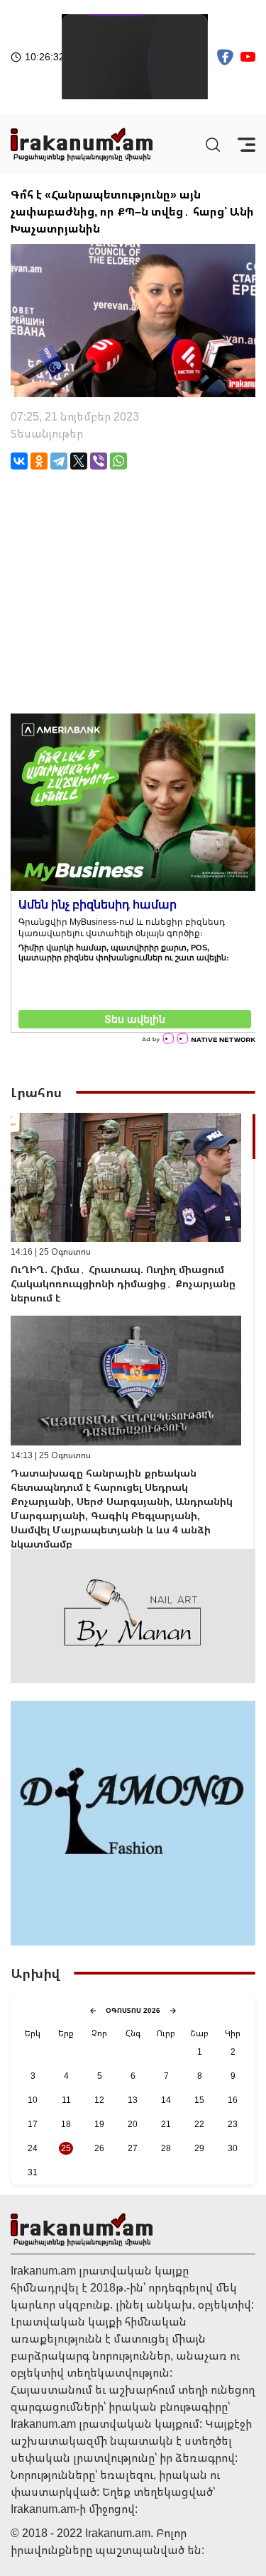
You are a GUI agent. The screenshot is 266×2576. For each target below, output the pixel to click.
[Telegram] (59, 461)
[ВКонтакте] (19, 461)
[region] (133, 1331)
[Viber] (99, 461)
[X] (79, 461)
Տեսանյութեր (47, 433)
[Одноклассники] (39, 461)
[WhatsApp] (118, 461)
